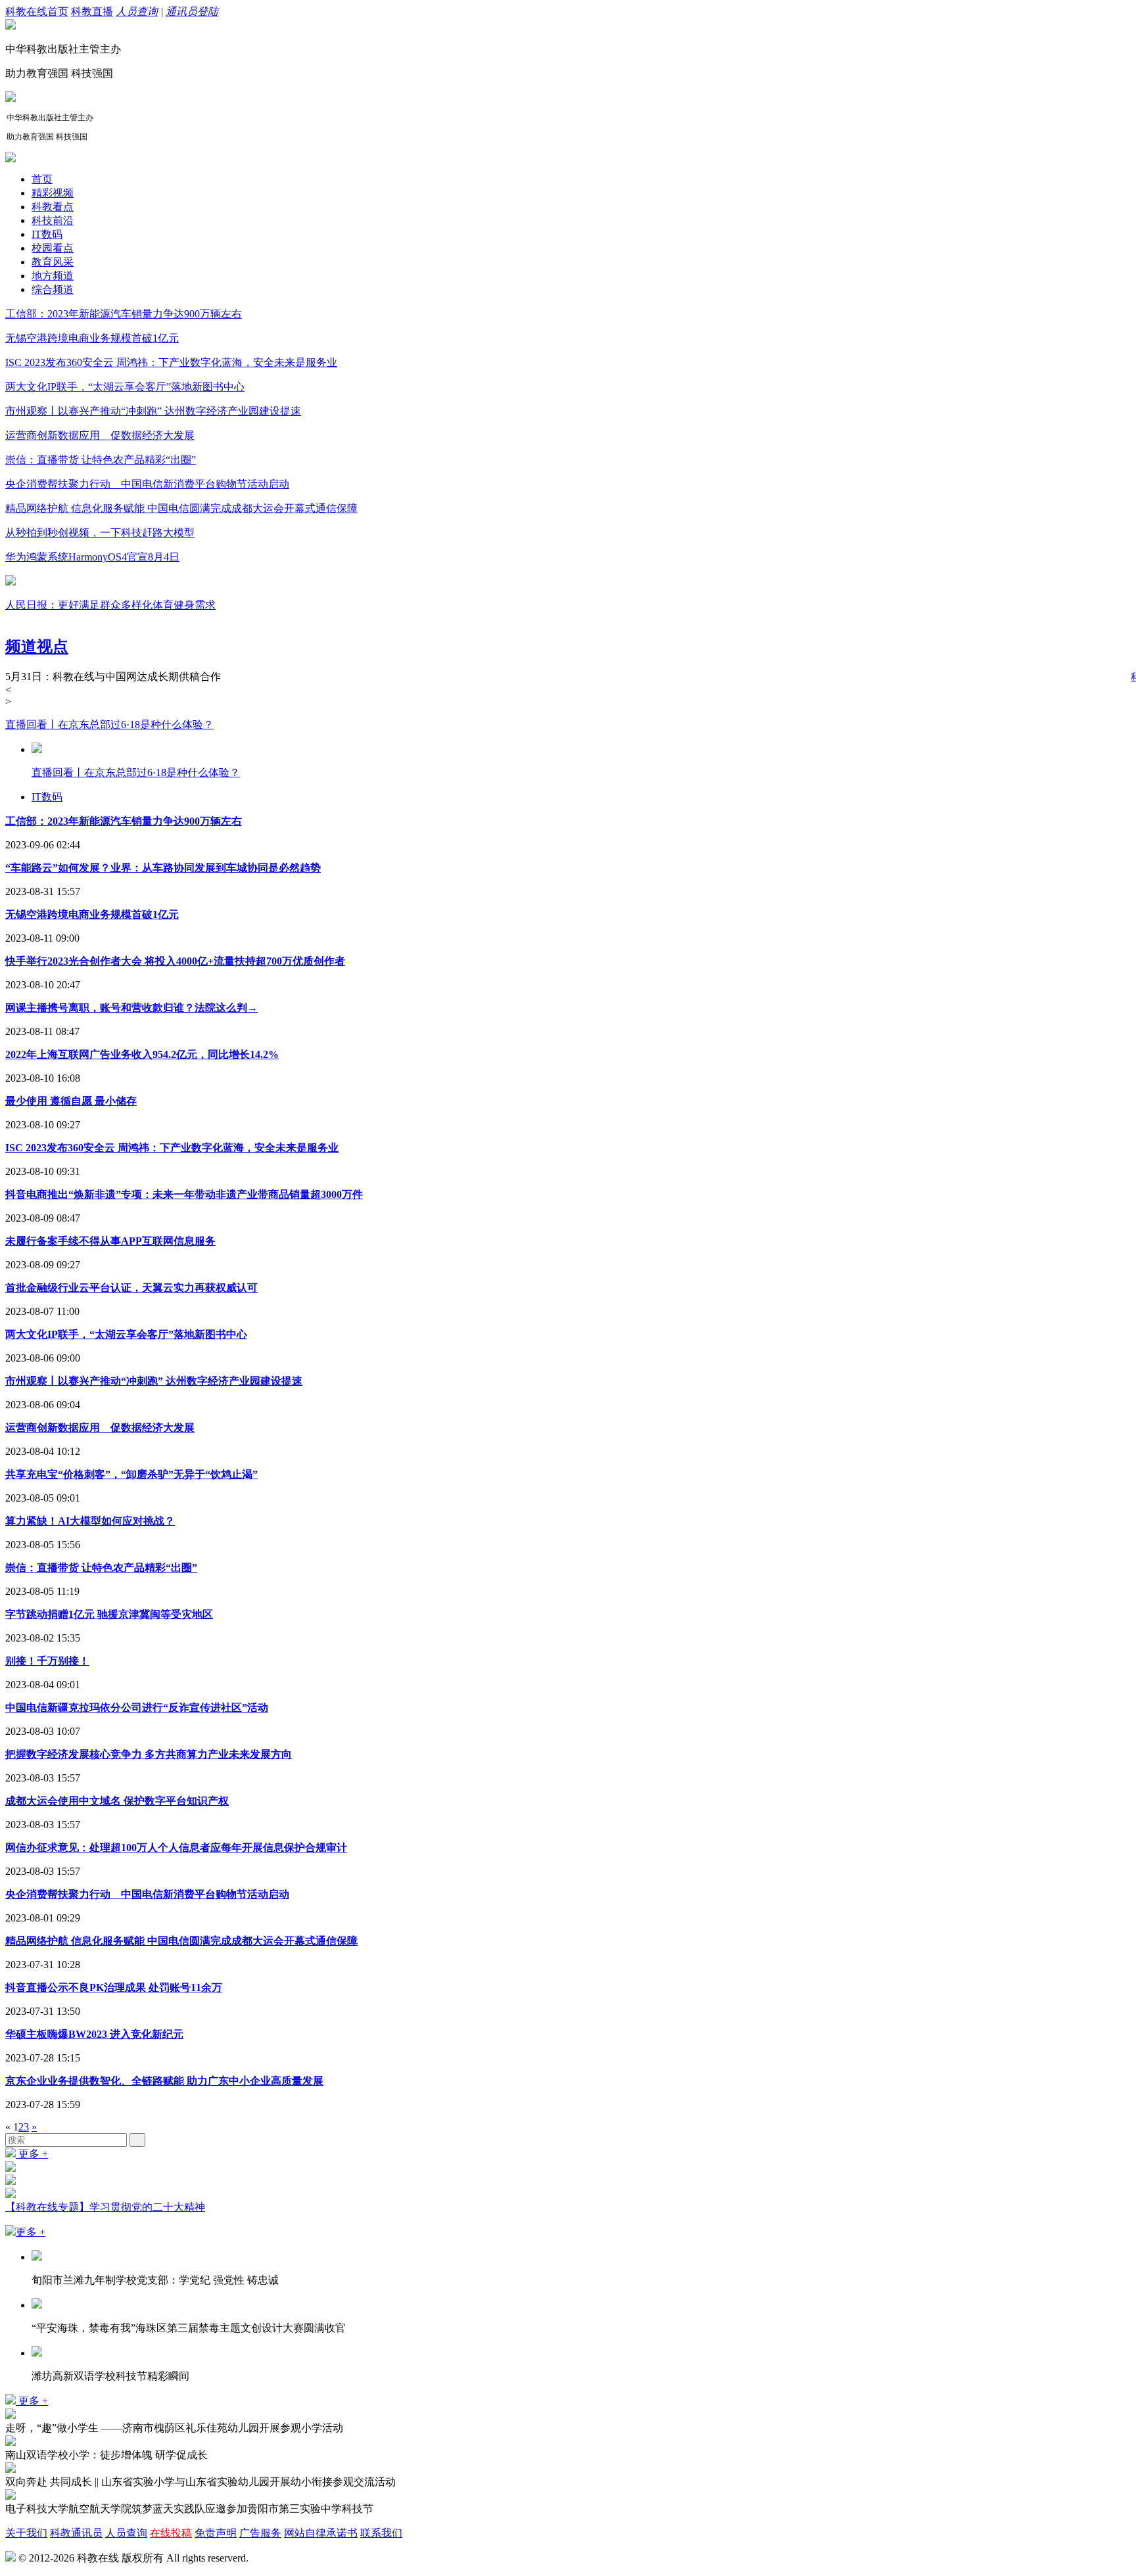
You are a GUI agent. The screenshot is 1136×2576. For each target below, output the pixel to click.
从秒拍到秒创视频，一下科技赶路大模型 (100, 533)
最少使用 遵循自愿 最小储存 (71, 1101)
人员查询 (137, 11)
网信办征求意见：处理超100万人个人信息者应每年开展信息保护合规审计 (176, 1848)
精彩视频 (53, 193)
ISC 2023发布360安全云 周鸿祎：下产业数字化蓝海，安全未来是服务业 (171, 362)
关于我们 (26, 2533)
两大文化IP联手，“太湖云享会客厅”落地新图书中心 (125, 387)
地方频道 (53, 276)
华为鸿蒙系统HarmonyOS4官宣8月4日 (92, 557)
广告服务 (260, 2533)
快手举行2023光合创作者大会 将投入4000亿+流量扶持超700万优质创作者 (175, 961)
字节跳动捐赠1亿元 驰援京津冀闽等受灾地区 (109, 1614)
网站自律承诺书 (321, 2533)
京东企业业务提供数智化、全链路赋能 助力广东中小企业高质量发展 (164, 2081)
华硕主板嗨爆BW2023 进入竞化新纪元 (94, 2034)
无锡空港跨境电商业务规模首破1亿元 (92, 338)
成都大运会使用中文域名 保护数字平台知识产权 (117, 1801)
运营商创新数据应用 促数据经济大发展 (100, 435)
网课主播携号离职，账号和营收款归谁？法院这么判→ (131, 1008)
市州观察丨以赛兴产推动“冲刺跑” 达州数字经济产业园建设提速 (153, 411)
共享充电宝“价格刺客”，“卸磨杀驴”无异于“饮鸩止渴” (131, 1474)
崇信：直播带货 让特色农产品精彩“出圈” (101, 460)
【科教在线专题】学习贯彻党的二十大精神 (105, 2207)
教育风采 (53, 262)
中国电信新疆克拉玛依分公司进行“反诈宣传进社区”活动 (137, 1708)
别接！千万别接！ (47, 1661)
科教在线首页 (37, 11)
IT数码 (47, 234)
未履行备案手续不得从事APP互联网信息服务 (110, 1241)
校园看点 (53, 248)
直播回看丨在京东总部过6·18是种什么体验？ (109, 724)
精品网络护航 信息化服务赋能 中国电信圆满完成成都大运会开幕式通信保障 (181, 508)
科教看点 (53, 207)
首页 (42, 179)
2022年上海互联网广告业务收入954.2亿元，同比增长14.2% (142, 1054)
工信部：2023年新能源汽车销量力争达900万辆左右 (124, 314)
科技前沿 (53, 220)
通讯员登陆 (192, 11)
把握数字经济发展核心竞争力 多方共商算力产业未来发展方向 (149, 1754)
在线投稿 (171, 2533)
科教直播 (92, 11)
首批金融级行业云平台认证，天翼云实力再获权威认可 (131, 1288)
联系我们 (381, 2533)
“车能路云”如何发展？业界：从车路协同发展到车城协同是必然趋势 (163, 868)
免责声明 (216, 2533)
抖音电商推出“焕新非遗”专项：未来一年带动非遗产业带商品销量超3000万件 (184, 1194)
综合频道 (53, 289)
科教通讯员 (76, 2533)
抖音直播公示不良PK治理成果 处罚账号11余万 (114, 1988)
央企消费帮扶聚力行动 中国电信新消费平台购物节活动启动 (147, 484)
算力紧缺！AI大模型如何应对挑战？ (90, 1521)
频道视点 (37, 647)
